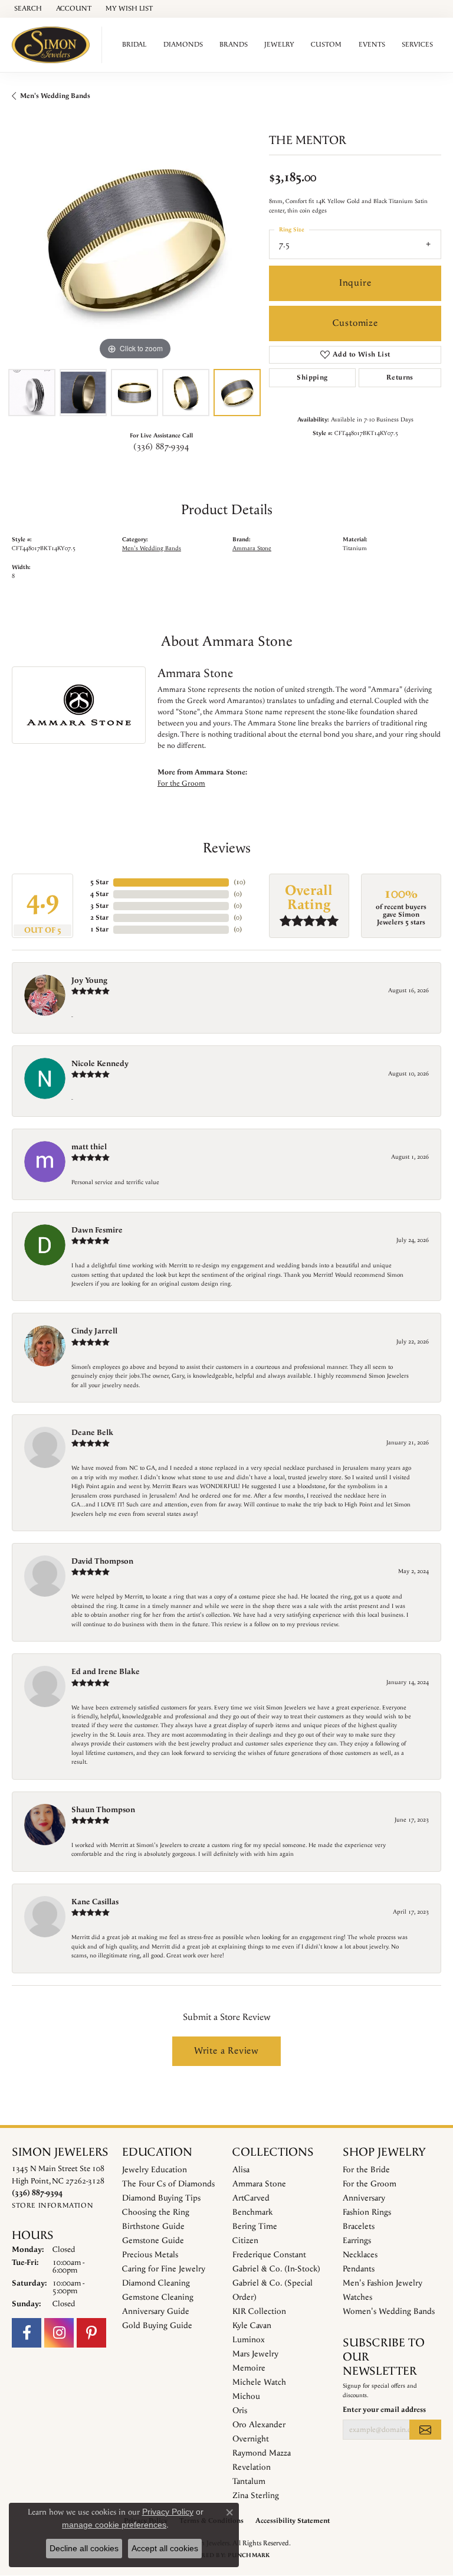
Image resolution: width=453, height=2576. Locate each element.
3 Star (99, 906)
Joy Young (89, 980)
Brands (234, 45)
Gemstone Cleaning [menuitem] (158, 2297)
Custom (326, 45)
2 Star (99, 918)
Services (417, 45)
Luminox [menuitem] (249, 2340)
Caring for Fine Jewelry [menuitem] (164, 2269)
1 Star (99, 929)
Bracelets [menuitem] (359, 2227)
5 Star (99, 882)
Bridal (134, 45)
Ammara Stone (252, 549)
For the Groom (181, 783)
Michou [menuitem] (246, 2397)
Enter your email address (384, 2410)
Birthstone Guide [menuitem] (153, 2227)
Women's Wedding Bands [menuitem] (389, 2312)
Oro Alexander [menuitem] (259, 2425)
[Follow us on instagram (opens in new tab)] (59, 2333)
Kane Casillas (95, 1902)
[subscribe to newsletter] (425, 2430)
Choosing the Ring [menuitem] (156, 2212)
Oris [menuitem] (240, 2411)
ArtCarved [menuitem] (251, 2198)
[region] (134, 240)
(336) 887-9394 (161, 447)
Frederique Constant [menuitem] (269, 2255)
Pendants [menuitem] (359, 2269)
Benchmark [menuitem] (252, 2212)
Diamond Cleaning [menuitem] (156, 2283)
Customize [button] (355, 323)
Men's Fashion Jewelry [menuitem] (383, 2283)
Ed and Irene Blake (106, 1672)
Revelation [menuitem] (252, 2467)
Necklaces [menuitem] (360, 2255)
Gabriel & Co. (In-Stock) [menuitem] (276, 2269)
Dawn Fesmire (97, 1230)
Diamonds (183, 45)
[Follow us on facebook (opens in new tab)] (27, 2333)
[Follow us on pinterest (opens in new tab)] (91, 2333)
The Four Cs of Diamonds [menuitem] (168, 2184)
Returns (400, 377)
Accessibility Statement (293, 2521)
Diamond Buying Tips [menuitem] (161, 2198)
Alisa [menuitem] (241, 2170)
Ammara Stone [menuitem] (259, 2184)
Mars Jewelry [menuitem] (255, 2354)
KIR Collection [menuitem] (259, 2312)
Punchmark (249, 2555)
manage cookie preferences (114, 2525)
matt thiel (89, 1147)
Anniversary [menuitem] (364, 2198)
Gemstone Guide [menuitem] (153, 2241)
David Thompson (102, 1561)
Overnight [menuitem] (251, 2439)
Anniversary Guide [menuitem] (156, 2312)
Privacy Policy (168, 2512)
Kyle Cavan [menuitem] (252, 2326)
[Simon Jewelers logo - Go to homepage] (54, 45)
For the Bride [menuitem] (366, 2170)
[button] (27, 9)
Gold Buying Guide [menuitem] (157, 2326)
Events (372, 45)
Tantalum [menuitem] (249, 2482)
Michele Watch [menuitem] (259, 2382)
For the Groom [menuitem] (370, 2184)
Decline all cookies (84, 2548)
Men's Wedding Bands (55, 96)
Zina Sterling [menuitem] (256, 2496)
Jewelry (279, 45)
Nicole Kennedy (100, 1064)
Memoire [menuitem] (249, 2368)
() (239, 882)
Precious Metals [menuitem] (150, 2255)
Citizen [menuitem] (245, 2241)
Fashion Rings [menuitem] (367, 2212)
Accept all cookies (165, 2548)
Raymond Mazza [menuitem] (262, 2453)
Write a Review (226, 2051)
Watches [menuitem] (357, 2297)
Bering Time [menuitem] (255, 2227)
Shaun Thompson (103, 1810)
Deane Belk (92, 1433)
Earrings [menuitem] (357, 2241)
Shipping (312, 377)
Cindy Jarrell (94, 1331)
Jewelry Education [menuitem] (155, 2170)
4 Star (99, 894)
